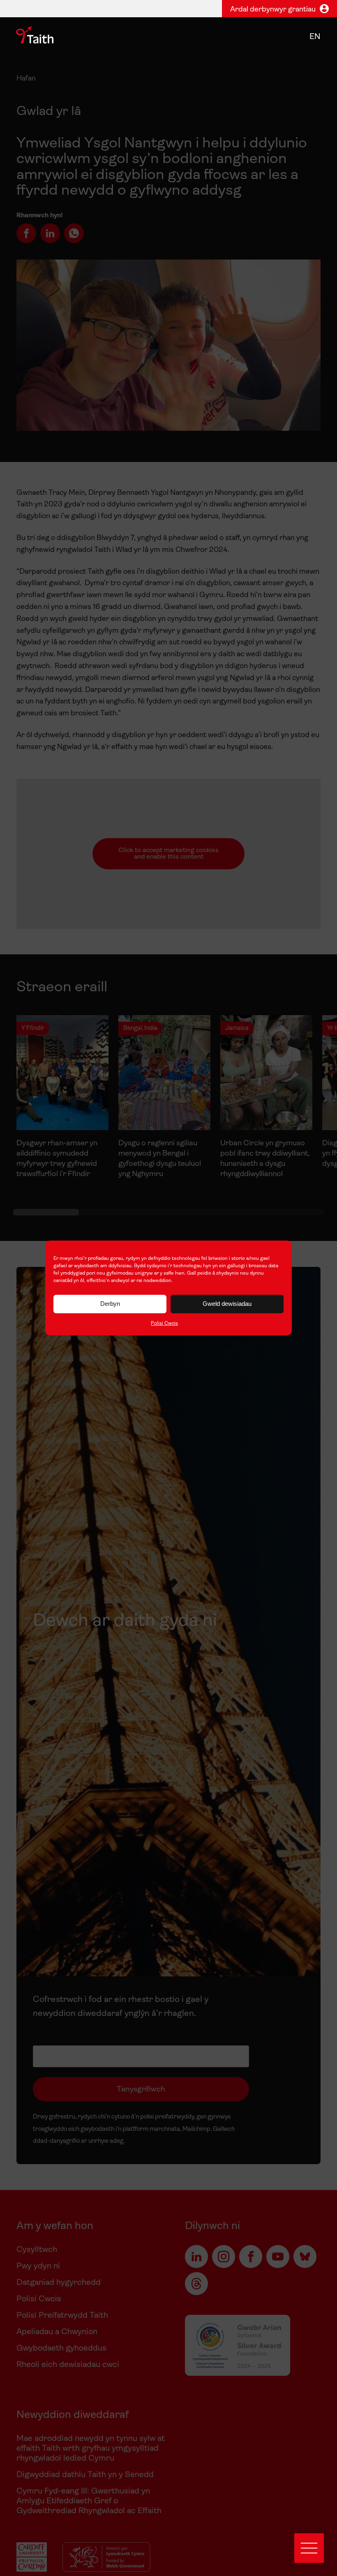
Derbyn (110, 1304)
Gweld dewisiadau (227, 1304)
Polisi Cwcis (164, 1324)
